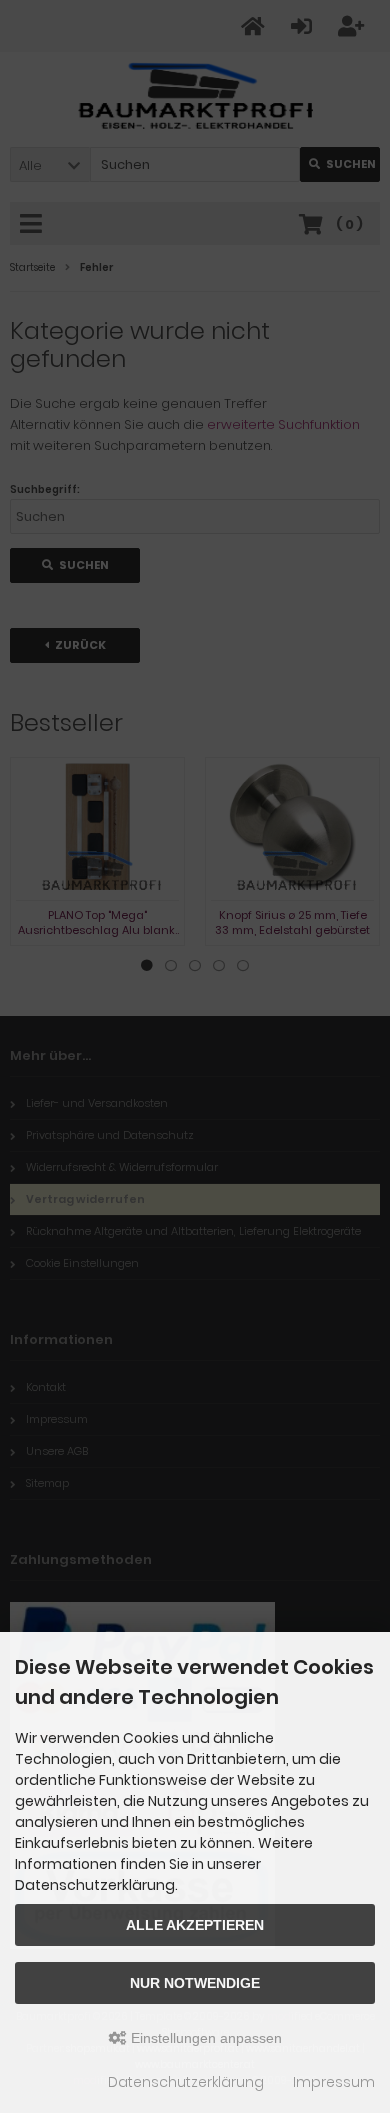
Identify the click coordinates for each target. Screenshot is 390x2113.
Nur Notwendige (195, 1983)
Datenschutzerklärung (186, 2082)
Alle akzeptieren (195, 1925)
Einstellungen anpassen (204, 2038)
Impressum (334, 2082)
